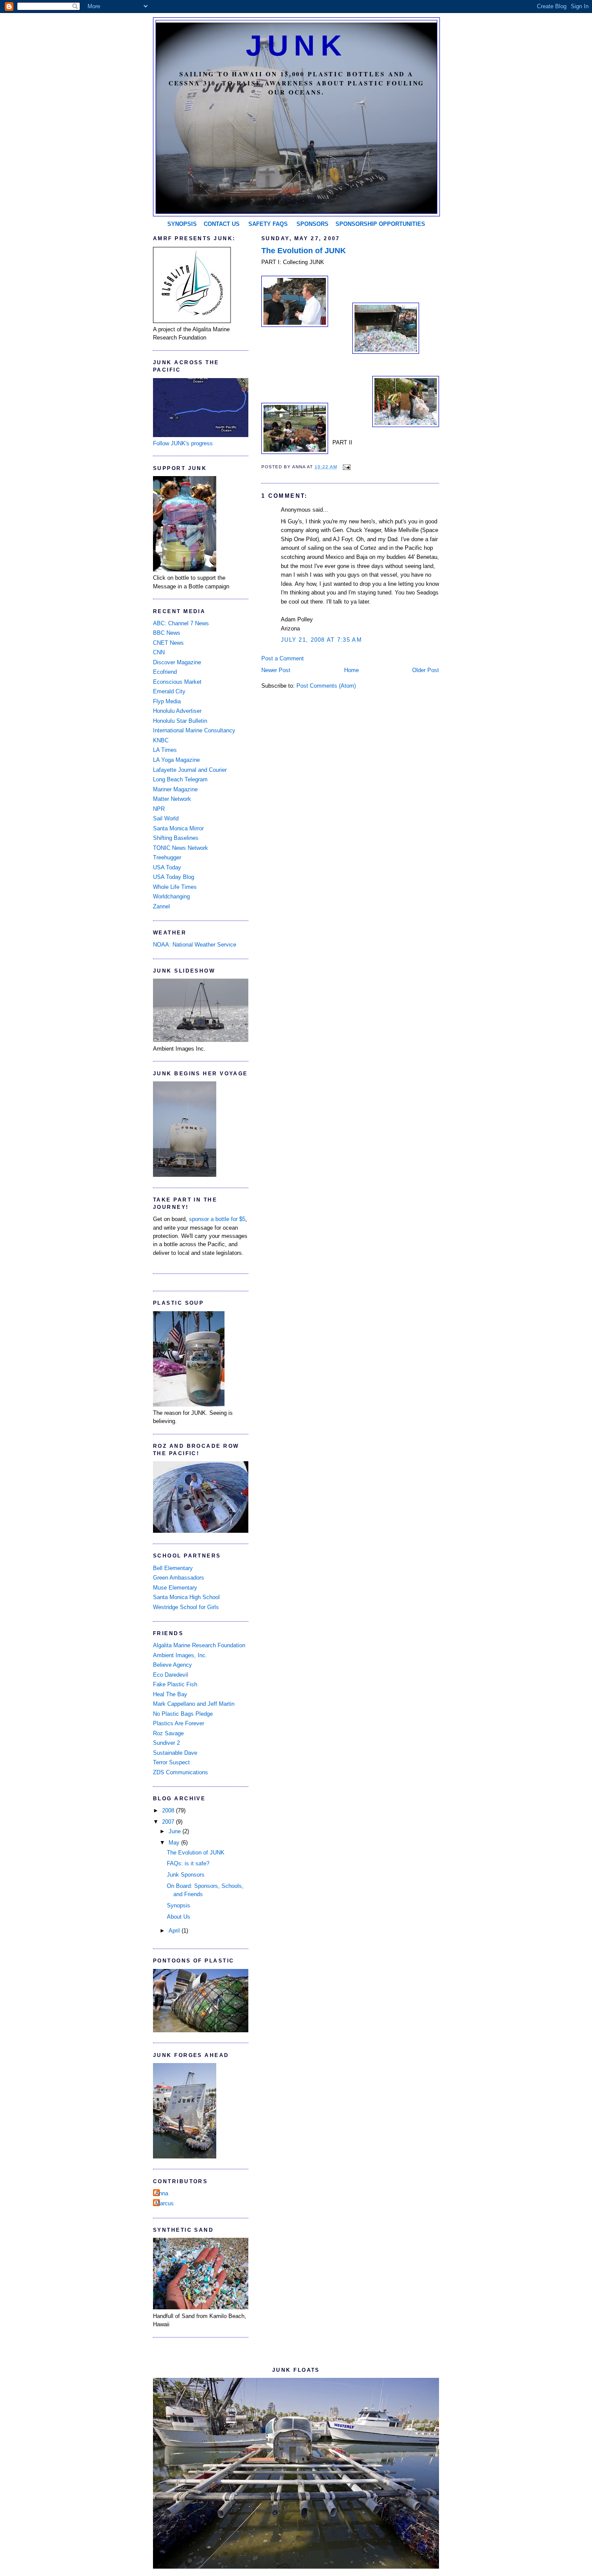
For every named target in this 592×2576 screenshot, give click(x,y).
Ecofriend (165, 672)
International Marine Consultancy (194, 730)
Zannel (161, 906)
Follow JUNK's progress (183, 443)
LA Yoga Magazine (176, 760)
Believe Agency (172, 1665)
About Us (179, 1917)
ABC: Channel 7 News (181, 623)
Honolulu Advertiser (177, 711)
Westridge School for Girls (186, 1607)
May (175, 1843)
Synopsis (179, 1905)
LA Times (165, 750)
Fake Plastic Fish (175, 1684)
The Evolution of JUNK (304, 251)
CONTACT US (222, 224)
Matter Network (172, 799)
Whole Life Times (175, 887)
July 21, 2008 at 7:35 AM (321, 640)
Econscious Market (177, 682)
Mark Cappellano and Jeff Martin (194, 1704)
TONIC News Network (181, 848)
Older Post (426, 670)
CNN (159, 652)
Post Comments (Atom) (326, 686)
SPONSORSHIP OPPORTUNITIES (380, 224)
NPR (159, 809)
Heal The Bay (170, 1694)
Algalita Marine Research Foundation (199, 1645)
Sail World (166, 818)
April (175, 1931)
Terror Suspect (171, 1762)
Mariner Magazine (175, 789)
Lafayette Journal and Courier (190, 770)
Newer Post (276, 670)
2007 (169, 1822)
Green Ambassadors (179, 1578)
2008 (169, 1810)
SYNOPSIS (182, 224)
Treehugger (167, 857)
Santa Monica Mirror (178, 828)
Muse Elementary (175, 1588)
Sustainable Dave (175, 1753)
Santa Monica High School (186, 1597)
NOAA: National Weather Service (195, 945)
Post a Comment (283, 658)
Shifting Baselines (176, 838)
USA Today (167, 867)
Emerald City (169, 691)
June (176, 1831)
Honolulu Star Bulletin (180, 721)
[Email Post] (346, 467)
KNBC (161, 740)
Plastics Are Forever (179, 1723)
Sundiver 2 (166, 1743)
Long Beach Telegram (180, 779)
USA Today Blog (174, 877)
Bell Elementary (173, 1568)
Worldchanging (171, 896)
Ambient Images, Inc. (180, 1655)
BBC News (167, 633)
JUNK (296, 46)
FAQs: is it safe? (188, 1863)
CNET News (168, 643)
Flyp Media (167, 701)
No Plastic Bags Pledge (183, 1714)
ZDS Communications (181, 1772)
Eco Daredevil (171, 1675)
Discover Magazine (177, 662)
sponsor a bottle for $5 (217, 1219)
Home (351, 670)
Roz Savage (168, 1733)
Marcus (164, 2203)
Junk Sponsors (186, 1875)
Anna (162, 2193)
